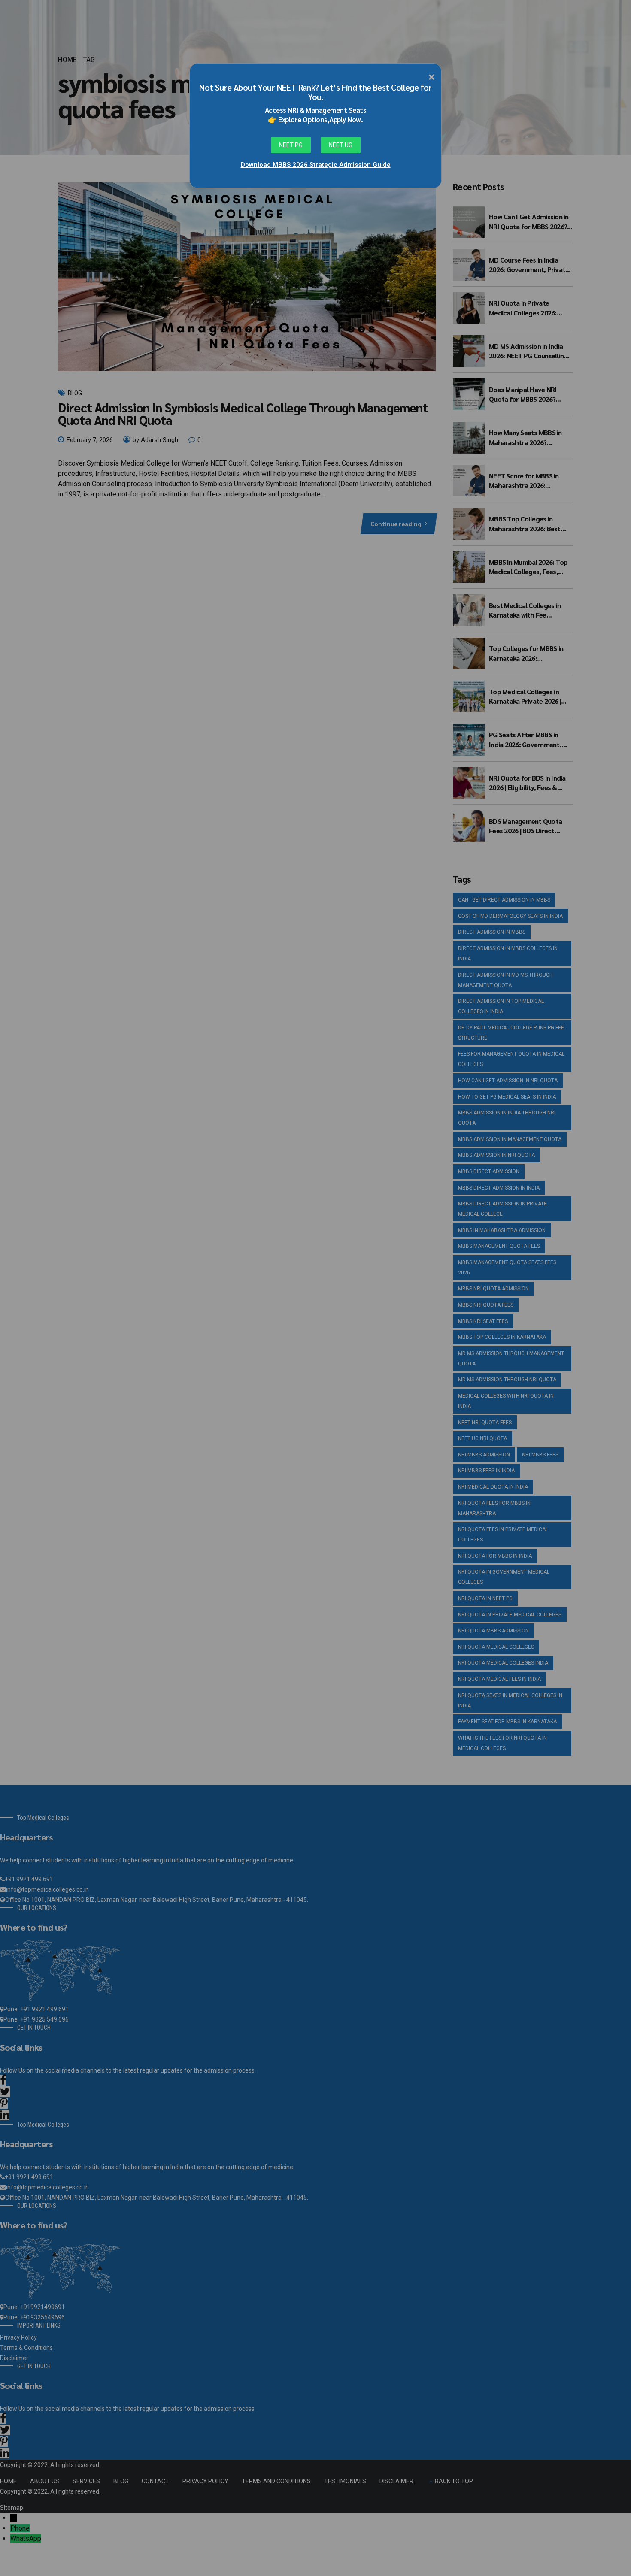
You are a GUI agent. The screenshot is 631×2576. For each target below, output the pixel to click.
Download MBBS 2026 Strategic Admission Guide (316, 165)
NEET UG (341, 145)
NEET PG (291, 145)
